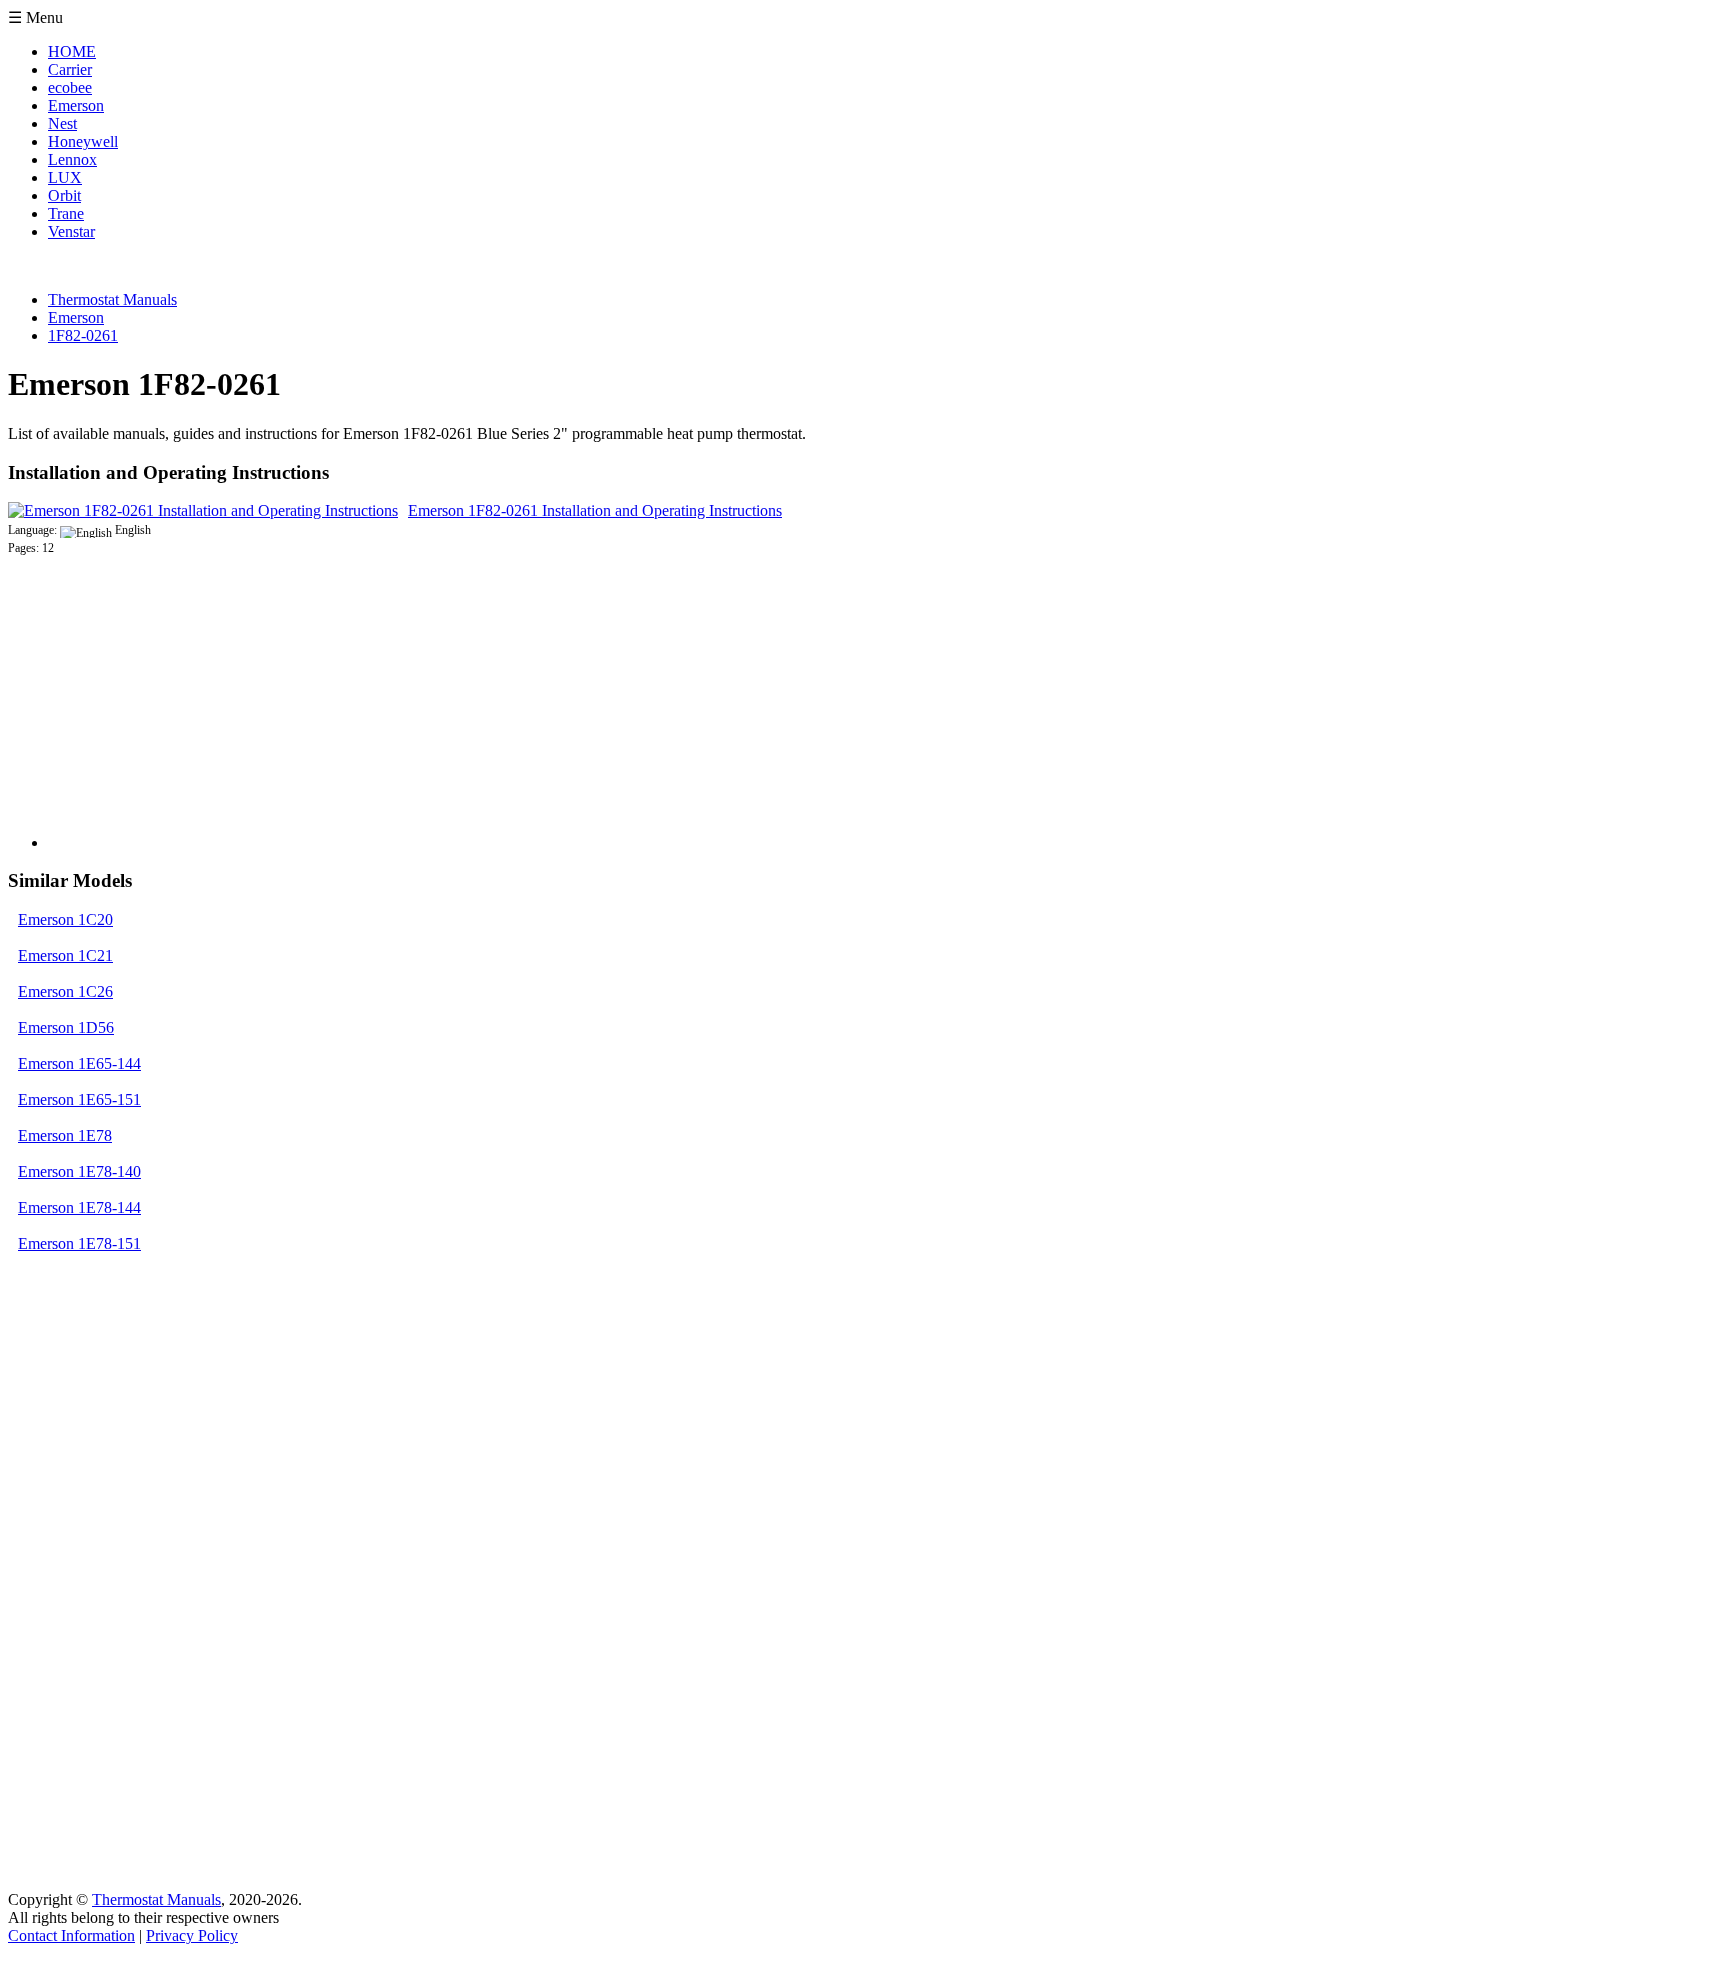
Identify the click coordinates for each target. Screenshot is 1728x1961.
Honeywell (83, 141)
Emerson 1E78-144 (79, 1207)
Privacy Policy (192, 1935)
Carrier (70, 69)
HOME (72, 51)
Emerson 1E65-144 (79, 1063)
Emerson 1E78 (65, 1135)
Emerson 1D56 (66, 1027)
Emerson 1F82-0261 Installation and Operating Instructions (595, 510)
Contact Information (71, 1935)
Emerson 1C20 (65, 919)
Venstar (71, 231)
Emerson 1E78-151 (79, 1243)
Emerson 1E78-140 (79, 1171)
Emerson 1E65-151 (79, 1099)
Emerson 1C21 (65, 955)
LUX (65, 177)
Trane (66, 213)
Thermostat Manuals (156, 1899)
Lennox (72, 159)
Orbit (64, 195)
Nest (62, 123)
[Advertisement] (198, 723)
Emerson (76, 105)
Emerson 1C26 (65, 991)
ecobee (70, 87)
